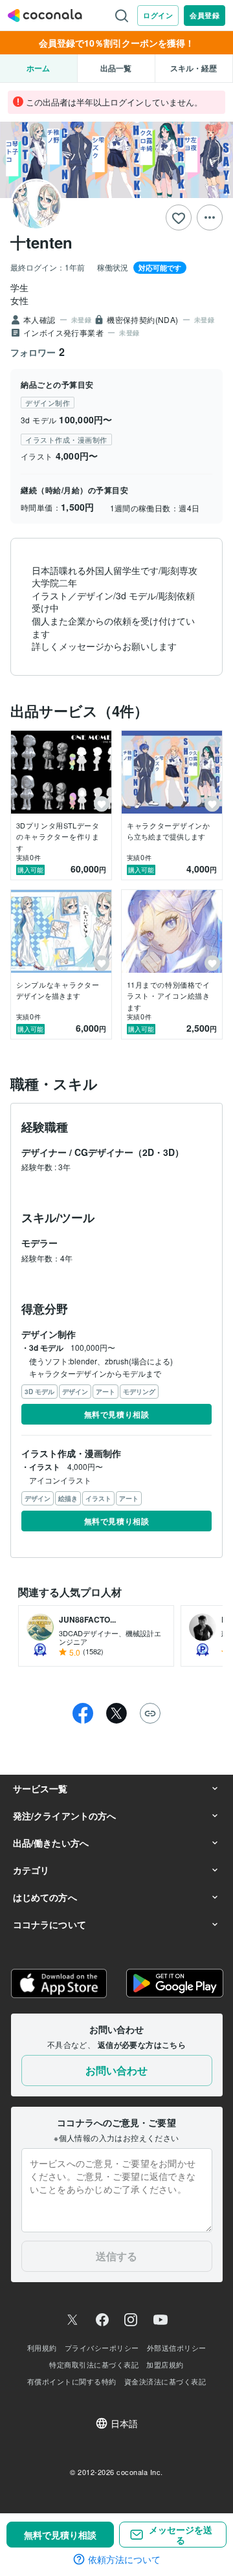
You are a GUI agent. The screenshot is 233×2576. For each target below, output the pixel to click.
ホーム (38, 68)
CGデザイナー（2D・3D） (129, 1152)
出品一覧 (116, 68)
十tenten (41, 242)
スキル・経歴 (194, 68)
